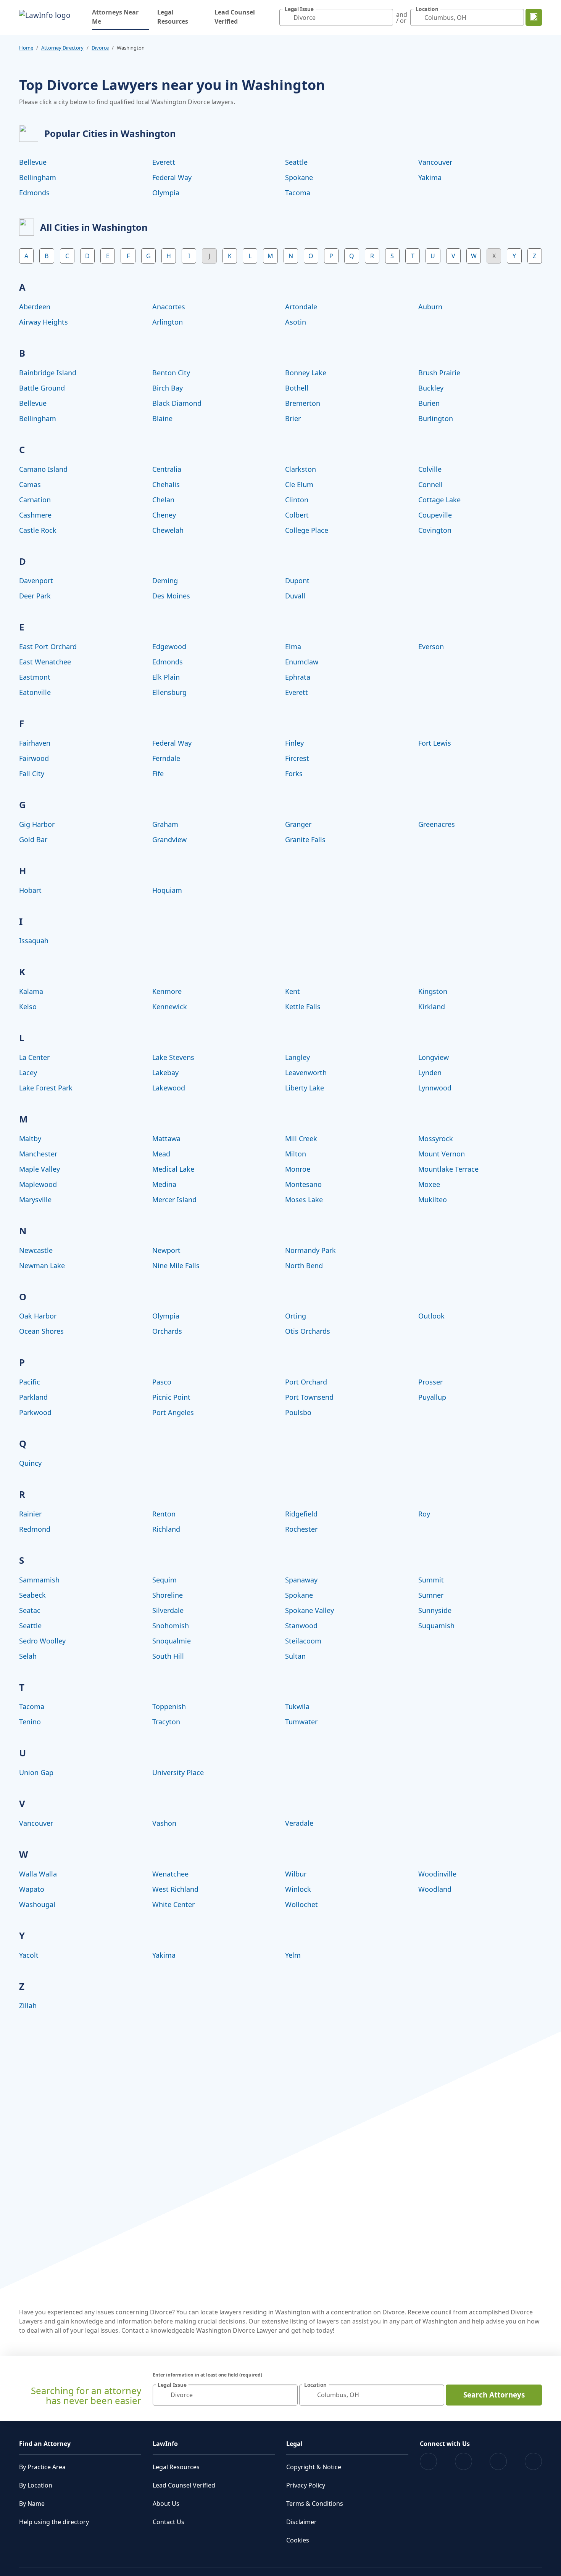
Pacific (30, 1382)
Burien (429, 403)
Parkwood (35, 1412)
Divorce (100, 48)
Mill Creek (301, 1138)
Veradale (299, 1823)
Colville (430, 469)
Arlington (168, 322)
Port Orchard (306, 1382)
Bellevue (33, 162)
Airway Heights (44, 322)
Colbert (297, 515)
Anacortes (169, 307)
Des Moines (171, 596)
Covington (435, 530)
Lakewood (169, 1088)
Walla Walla (38, 1874)
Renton (164, 1514)
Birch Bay (168, 388)
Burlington (436, 418)
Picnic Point (171, 1397)
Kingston (433, 991)
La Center (34, 1057)
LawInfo (165, 2444)
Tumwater (301, 1722)
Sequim (164, 1580)
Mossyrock (436, 1138)
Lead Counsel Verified (235, 17)
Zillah (28, 2005)
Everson (431, 646)
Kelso (28, 1007)
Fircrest (297, 758)
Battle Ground (42, 388)
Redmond (35, 1529)
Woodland (435, 1889)
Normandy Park (310, 1250)
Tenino (30, 1722)
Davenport (36, 580)
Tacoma (298, 193)
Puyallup (432, 1397)
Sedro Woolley (42, 1641)
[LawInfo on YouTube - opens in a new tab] (498, 2461)
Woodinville (437, 1874)
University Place (178, 1772)
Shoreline (168, 1595)
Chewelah (168, 530)
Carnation (35, 500)
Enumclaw (302, 662)
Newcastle (36, 1250)
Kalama (31, 991)
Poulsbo (298, 1412)
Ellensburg (169, 692)
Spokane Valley (310, 1610)
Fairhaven (35, 743)
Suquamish (436, 1626)
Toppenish (169, 1706)
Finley (294, 743)
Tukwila (297, 1706)
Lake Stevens (173, 1057)
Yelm (293, 1955)
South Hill (168, 1656)
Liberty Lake (305, 1088)
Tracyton (166, 1722)
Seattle (296, 162)
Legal (294, 2444)
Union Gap (36, 1772)
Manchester (38, 1154)
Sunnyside (435, 1610)
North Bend (304, 1265)
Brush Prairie (439, 373)
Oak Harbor (38, 1316)
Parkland (33, 1397)
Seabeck (32, 1595)
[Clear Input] (385, 18)
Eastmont (35, 677)
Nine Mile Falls (176, 1265)
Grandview (169, 839)
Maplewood (38, 1184)
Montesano (303, 1184)
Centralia (167, 469)
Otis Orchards (308, 1331)
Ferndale (166, 758)
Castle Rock (38, 530)
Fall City (32, 773)
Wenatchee (170, 1874)
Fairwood (34, 758)
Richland (166, 1529)
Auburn (430, 307)
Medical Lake (173, 1169)
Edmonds (34, 193)
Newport (166, 1250)
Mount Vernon (442, 1154)
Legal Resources (173, 17)
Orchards (167, 1331)
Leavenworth (306, 1073)
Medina (164, 1184)
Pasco (162, 1382)
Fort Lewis (435, 743)
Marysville (35, 1200)
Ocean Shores (41, 1331)
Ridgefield (301, 1514)
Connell (430, 484)
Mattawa (166, 1138)
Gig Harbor (37, 824)
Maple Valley (39, 1169)
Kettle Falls (303, 1007)
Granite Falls (305, 839)
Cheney (164, 515)
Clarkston (301, 469)
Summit (431, 1580)
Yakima (430, 177)
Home (26, 48)
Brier (293, 418)
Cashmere (35, 515)
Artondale (301, 307)
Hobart (30, 890)
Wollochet (301, 1904)
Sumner (431, 1595)
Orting (296, 1316)
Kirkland (432, 1007)
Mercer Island (174, 1200)
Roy (424, 1514)
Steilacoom (303, 1641)
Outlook (431, 1316)
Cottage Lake (439, 500)
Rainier (30, 1514)
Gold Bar (33, 839)
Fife (158, 773)
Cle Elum (299, 484)
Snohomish (171, 1626)
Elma (293, 646)
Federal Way (172, 177)
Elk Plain (166, 677)
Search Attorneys (494, 2395)
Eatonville (35, 692)
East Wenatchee (45, 662)
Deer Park (35, 596)
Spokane (299, 177)
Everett (164, 162)
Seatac (30, 1610)
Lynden (430, 1073)
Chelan (163, 500)
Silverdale (168, 1610)
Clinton (297, 500)
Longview (434, 1057)
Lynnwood (435, 1088)
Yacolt (29, 1955)
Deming (165, 580)
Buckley (431, 388)
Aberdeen (35, 307)
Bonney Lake (306, 373)
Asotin (296, 322)
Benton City (171, 373)
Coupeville (435, 515)
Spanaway (301, 1580)
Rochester (301, 1529)
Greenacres (437, 824)
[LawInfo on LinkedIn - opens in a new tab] (533, 2461)
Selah (28, 1656)
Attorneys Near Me (121, 17)
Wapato (32, 1889)
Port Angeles (173, 1412)
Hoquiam (167, 890)
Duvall (295, 596)
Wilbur (296, 1874)
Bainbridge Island (48, 373)
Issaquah (34, 941)
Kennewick (170, 1007)
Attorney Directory (62, 48)
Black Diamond (177, 403)
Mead (161, 1154)
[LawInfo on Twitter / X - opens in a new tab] (463, 2461)
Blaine (162, 418)
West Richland (175, 1889)
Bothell (297, 388)
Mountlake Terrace (448, 1169)
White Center (173, 1904)
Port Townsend (309, 1397)
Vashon (164, 1823)
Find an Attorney (45, 2444)
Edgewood (169, 646)
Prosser (430, 1382)
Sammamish (39, 1580)
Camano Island (43, 469)
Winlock (298, 1889)
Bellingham (38, 177)
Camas (30, 484)
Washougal (37, 1904)
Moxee (429, 1184)
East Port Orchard (48, 646)
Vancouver (435, 162)
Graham (165, 824)
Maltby (30, 1138)
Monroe (298, 1169)
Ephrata (298, 677)
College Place (307, 530)
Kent (293, 991)
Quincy (30, 1463)
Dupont (297, 580)
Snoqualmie (172, 1641)
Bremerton (303, 403)
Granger (298, 824)
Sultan (295, 1656)
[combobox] (336, 17)
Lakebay (165, 1073)
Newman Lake (42, 1265)
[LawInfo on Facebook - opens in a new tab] (428, 2461)
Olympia (166, 193)
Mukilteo (433, 1200)
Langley (297, 1057)
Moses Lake (304, 1200)
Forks (294, 773)
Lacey (28, 1073)
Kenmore (167, 991)
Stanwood (301, 1626)
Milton (296, 1154)
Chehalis (166, 484)
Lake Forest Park (46, 1088)
